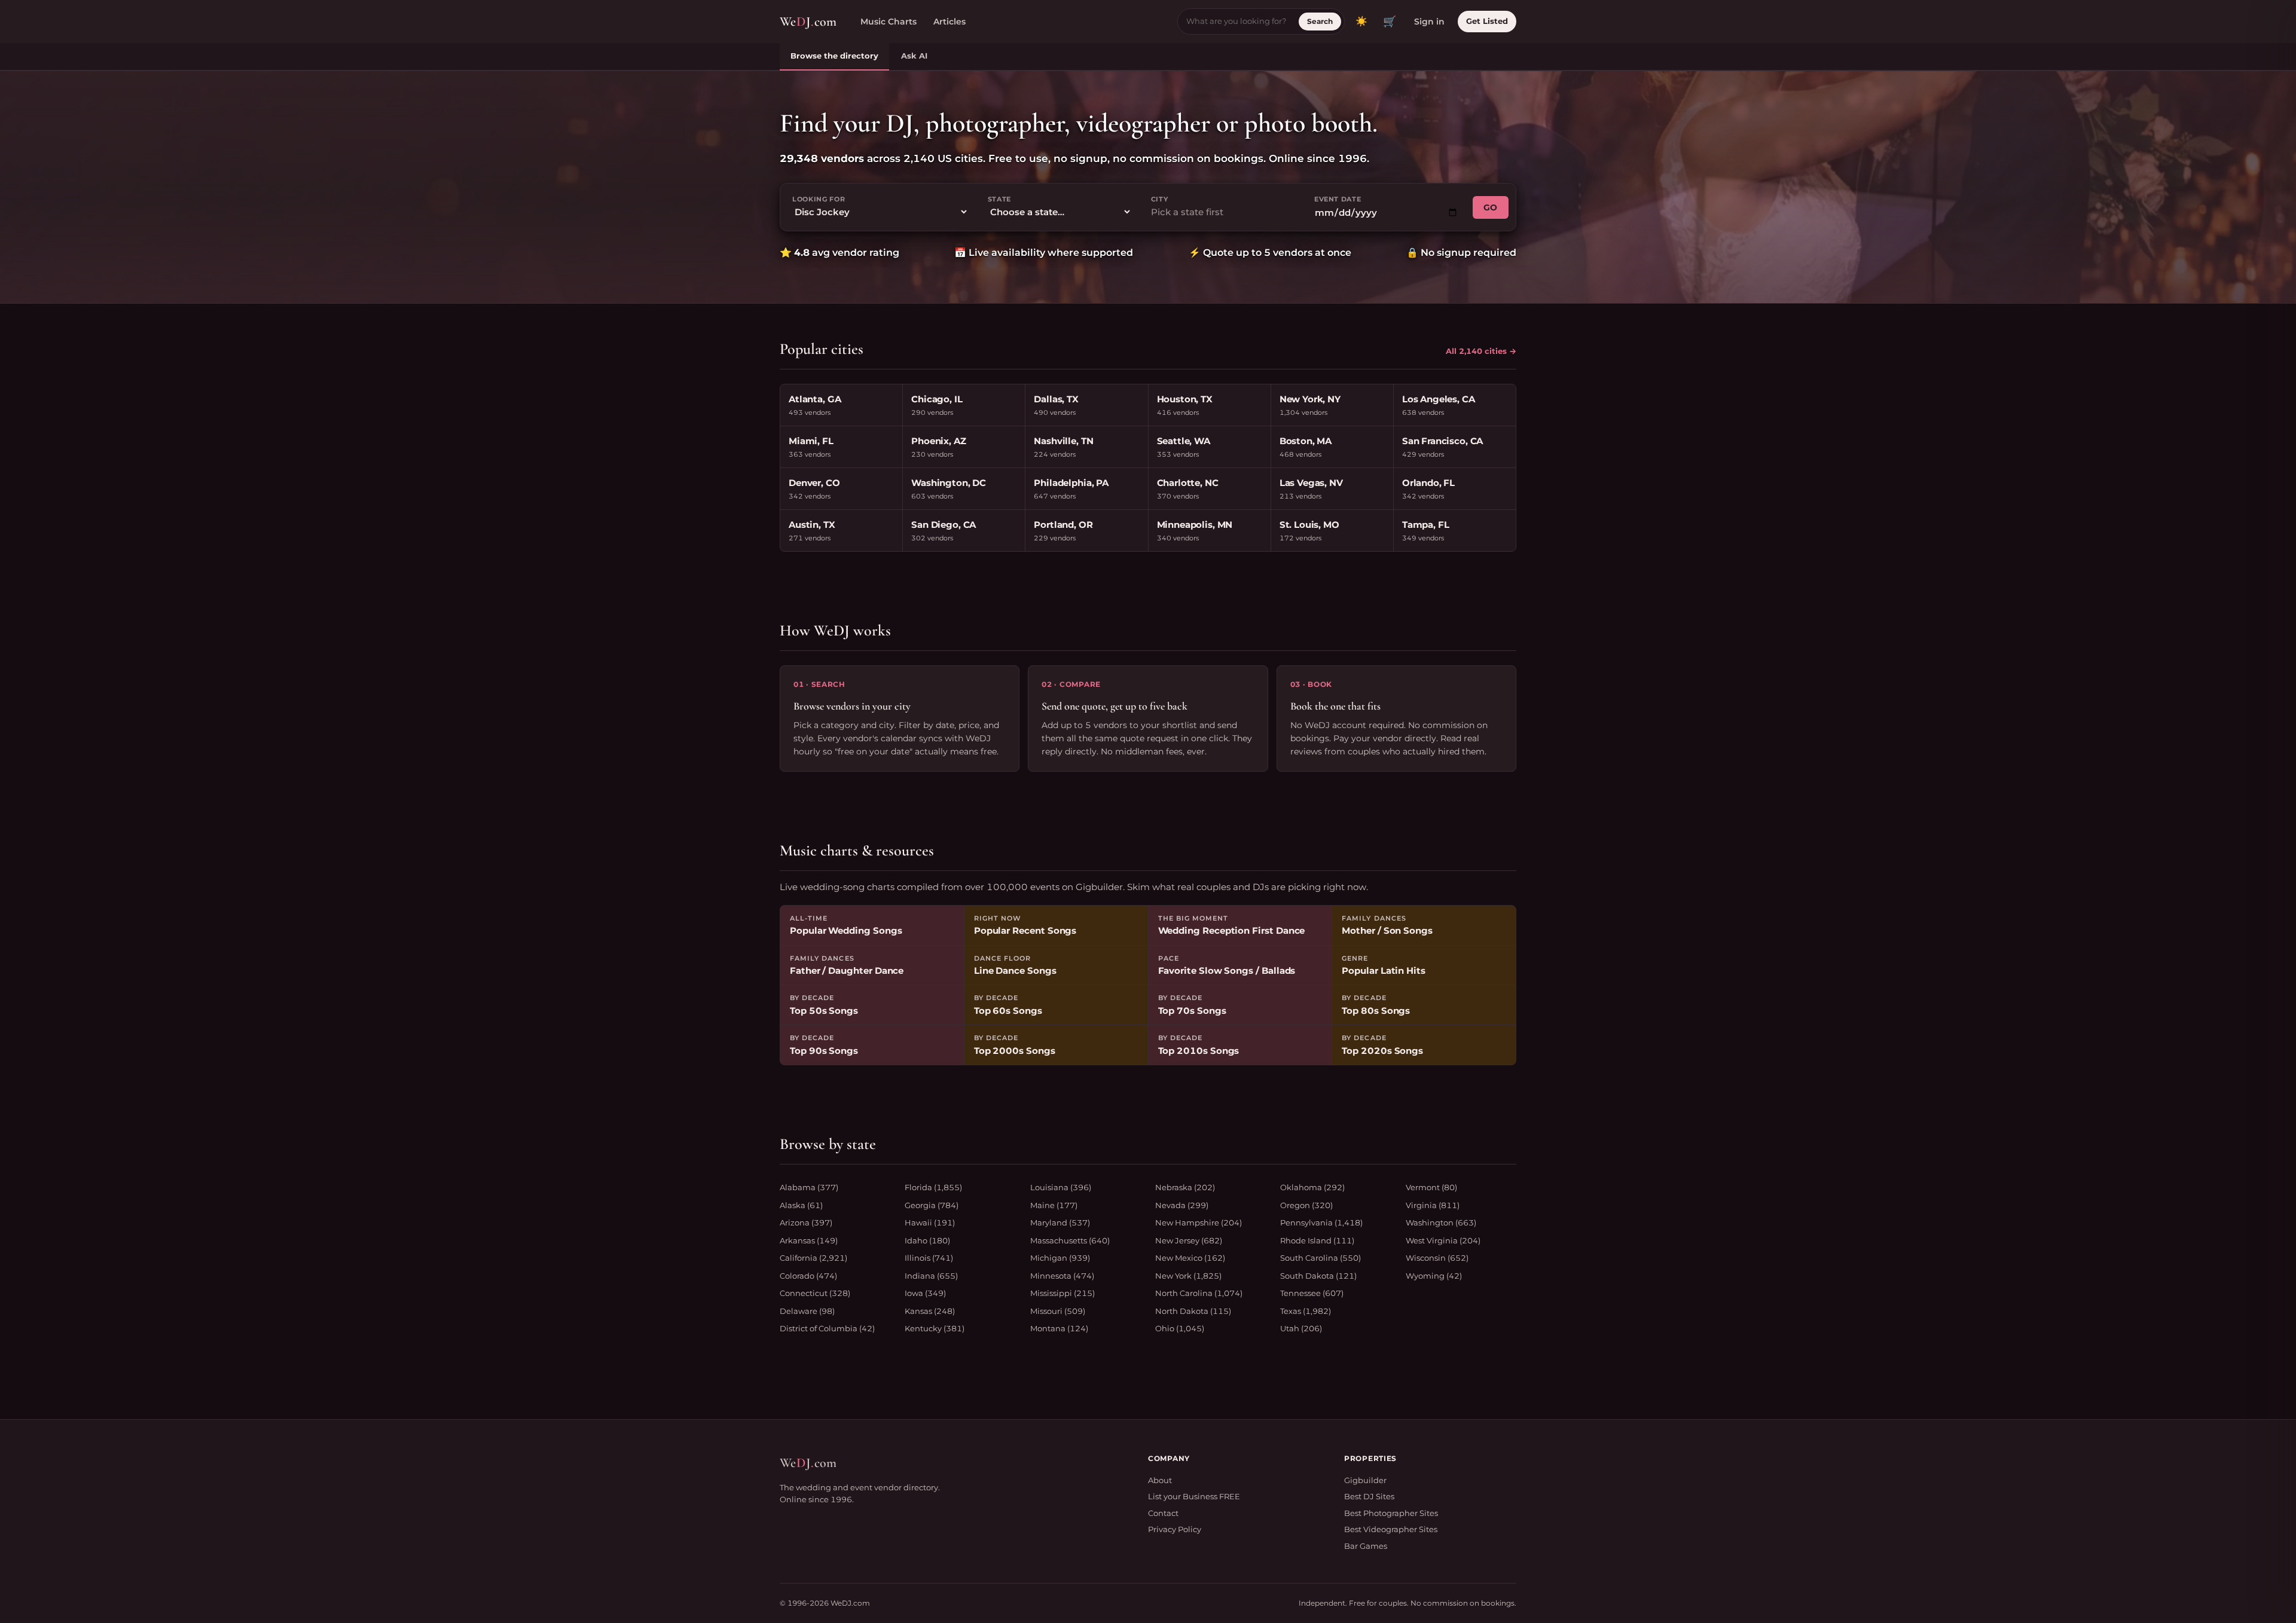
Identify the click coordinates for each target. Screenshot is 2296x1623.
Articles (949, 22)
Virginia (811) (1433, 1205)
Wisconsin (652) (1437, 1258)
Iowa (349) (925, 1293)
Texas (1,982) (1306, 1311)
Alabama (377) (809, 1187)
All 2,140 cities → (1481, 351)
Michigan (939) (1060, 1258)
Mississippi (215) (1062, 1293)
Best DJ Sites (1369, 1496)
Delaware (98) (807, 1311)
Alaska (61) (801, 1205)
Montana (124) (1059, 1328)
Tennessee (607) (1312, 1293)
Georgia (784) (932, 1205)
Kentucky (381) (935, 1328)
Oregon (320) (1306, 1205)
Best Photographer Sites (1391, 1513)
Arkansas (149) (809, 1240)
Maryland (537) (1060, 1222)
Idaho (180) (927, 1240)
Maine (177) (1054, 1205)
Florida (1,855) (933, 1187)
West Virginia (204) (1443, 1240)
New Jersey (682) (1189, 1240)
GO (1491, 207)
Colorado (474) (808, 1276)
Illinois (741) (929, 1258)
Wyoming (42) (1434, 1276)
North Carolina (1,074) (1199, 1293)
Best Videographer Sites (1391, 1529)
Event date (1338, 199)
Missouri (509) (1058, 1311)
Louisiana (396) (1061, 1187)
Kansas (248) (930, 1311)
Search (1320, 21)
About (1160, 1480)
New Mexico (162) (1190, 1258)
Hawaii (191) (930, 1222)
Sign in (1429, 22)
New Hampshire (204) (1199, 1222)
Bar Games (1366, 1546)
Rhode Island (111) (1317, 1240)
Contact (1163, 1513)
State (999, 199)
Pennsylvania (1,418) (1321, 1222)
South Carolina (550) (1320, 1258)
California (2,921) (813, 1258)
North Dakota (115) (1193, 1311)
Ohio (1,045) (1180, 1328)
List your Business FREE (1194, 1496)
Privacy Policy (1175, 1529)
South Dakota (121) (1318, 1276)
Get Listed (1487, 21)
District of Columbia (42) (827, 1328)
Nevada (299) (1182, 1205)
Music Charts (889, 22)
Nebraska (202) (1185, 1187)
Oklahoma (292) (1312, 1187)
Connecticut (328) (815, 1293)
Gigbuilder (1365, 1480)
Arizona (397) (806, 1222)
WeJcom (808, 22)
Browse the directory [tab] (834, 56)
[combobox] (1223, 213)
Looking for (819, 199)
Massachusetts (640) (1070, 1240)
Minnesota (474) (1062, 1276)
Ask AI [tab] (914, 56)
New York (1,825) (1188, 1276)
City (1160, 199)
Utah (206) (1301, 1328)
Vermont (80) (1431, 1187)
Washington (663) (1441, 1222)
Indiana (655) (931, 1276)
